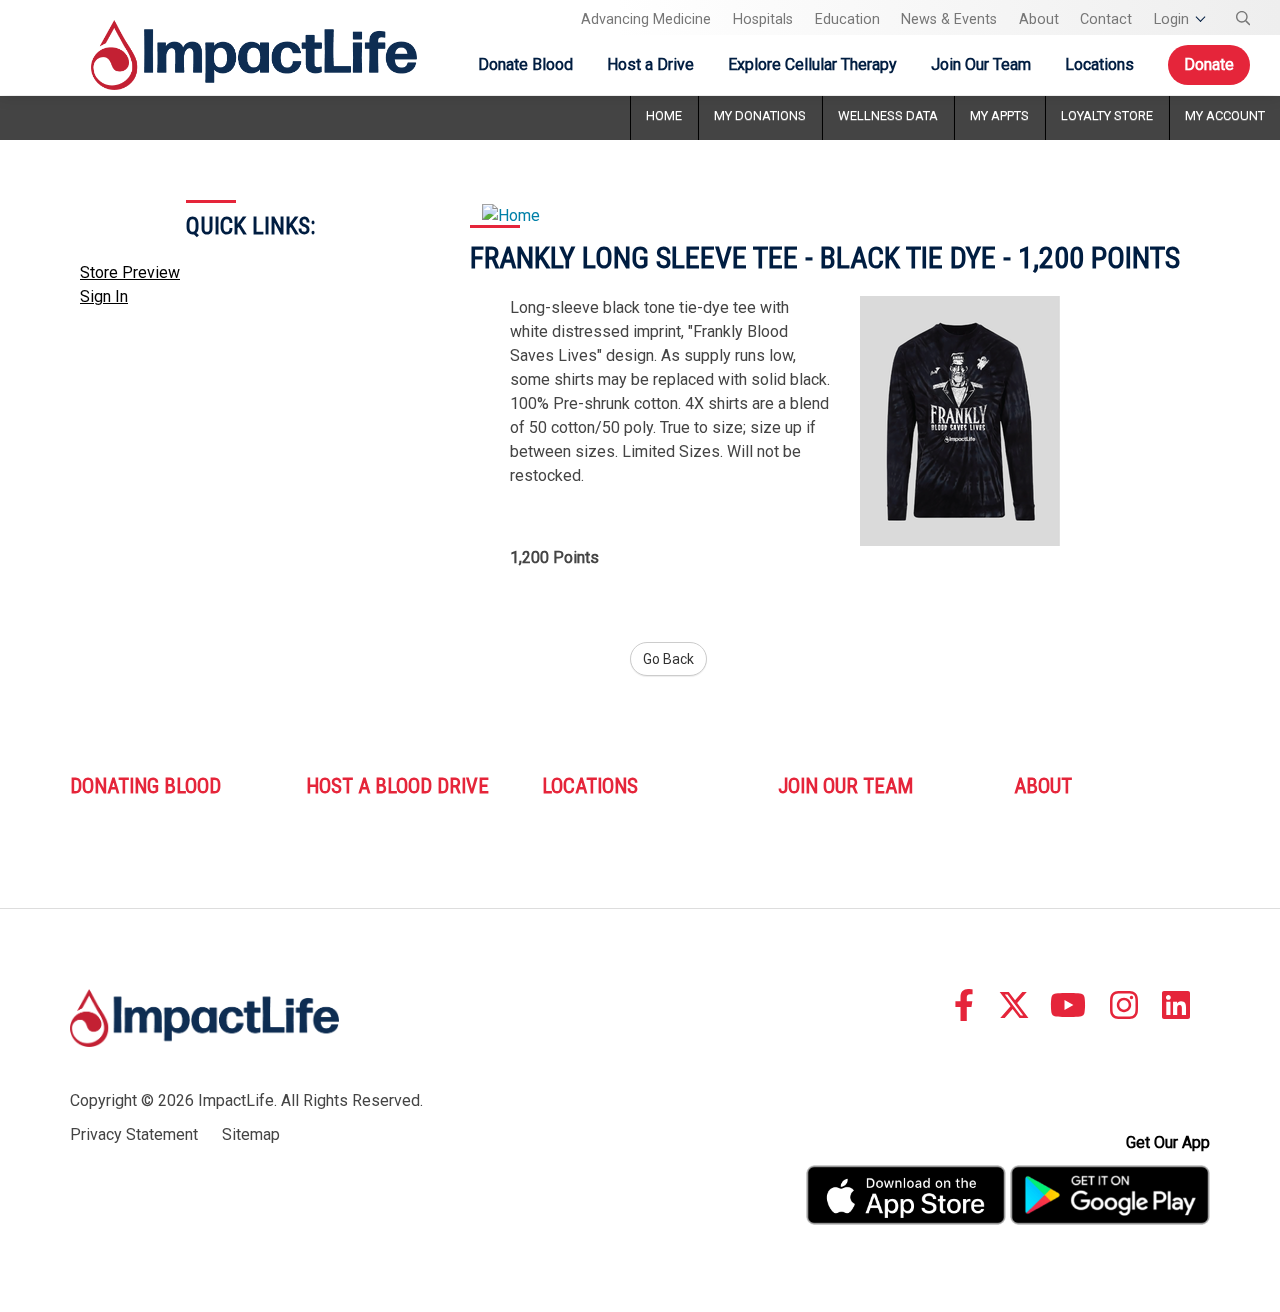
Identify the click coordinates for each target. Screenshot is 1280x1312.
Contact (1106, 19)
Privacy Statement (134, 1134)
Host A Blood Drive (397, 786)
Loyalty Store (1107, 115)
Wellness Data (888, 115)
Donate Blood (525, 64)
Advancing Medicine (646, 19)
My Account (1225, 115)
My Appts (999, 115)
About (1039, 19)
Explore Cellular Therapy (812, 64)
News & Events (949, 19)
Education (847, 19)
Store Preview (130, 272)
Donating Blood (145, 786)
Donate (1209, 64)
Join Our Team (981, 64)
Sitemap (251, 1134)
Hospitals (763, 19)
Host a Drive (650, 64)
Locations (1099, 64)
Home (664, 115)
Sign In (104, 296)
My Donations (760, 115)
